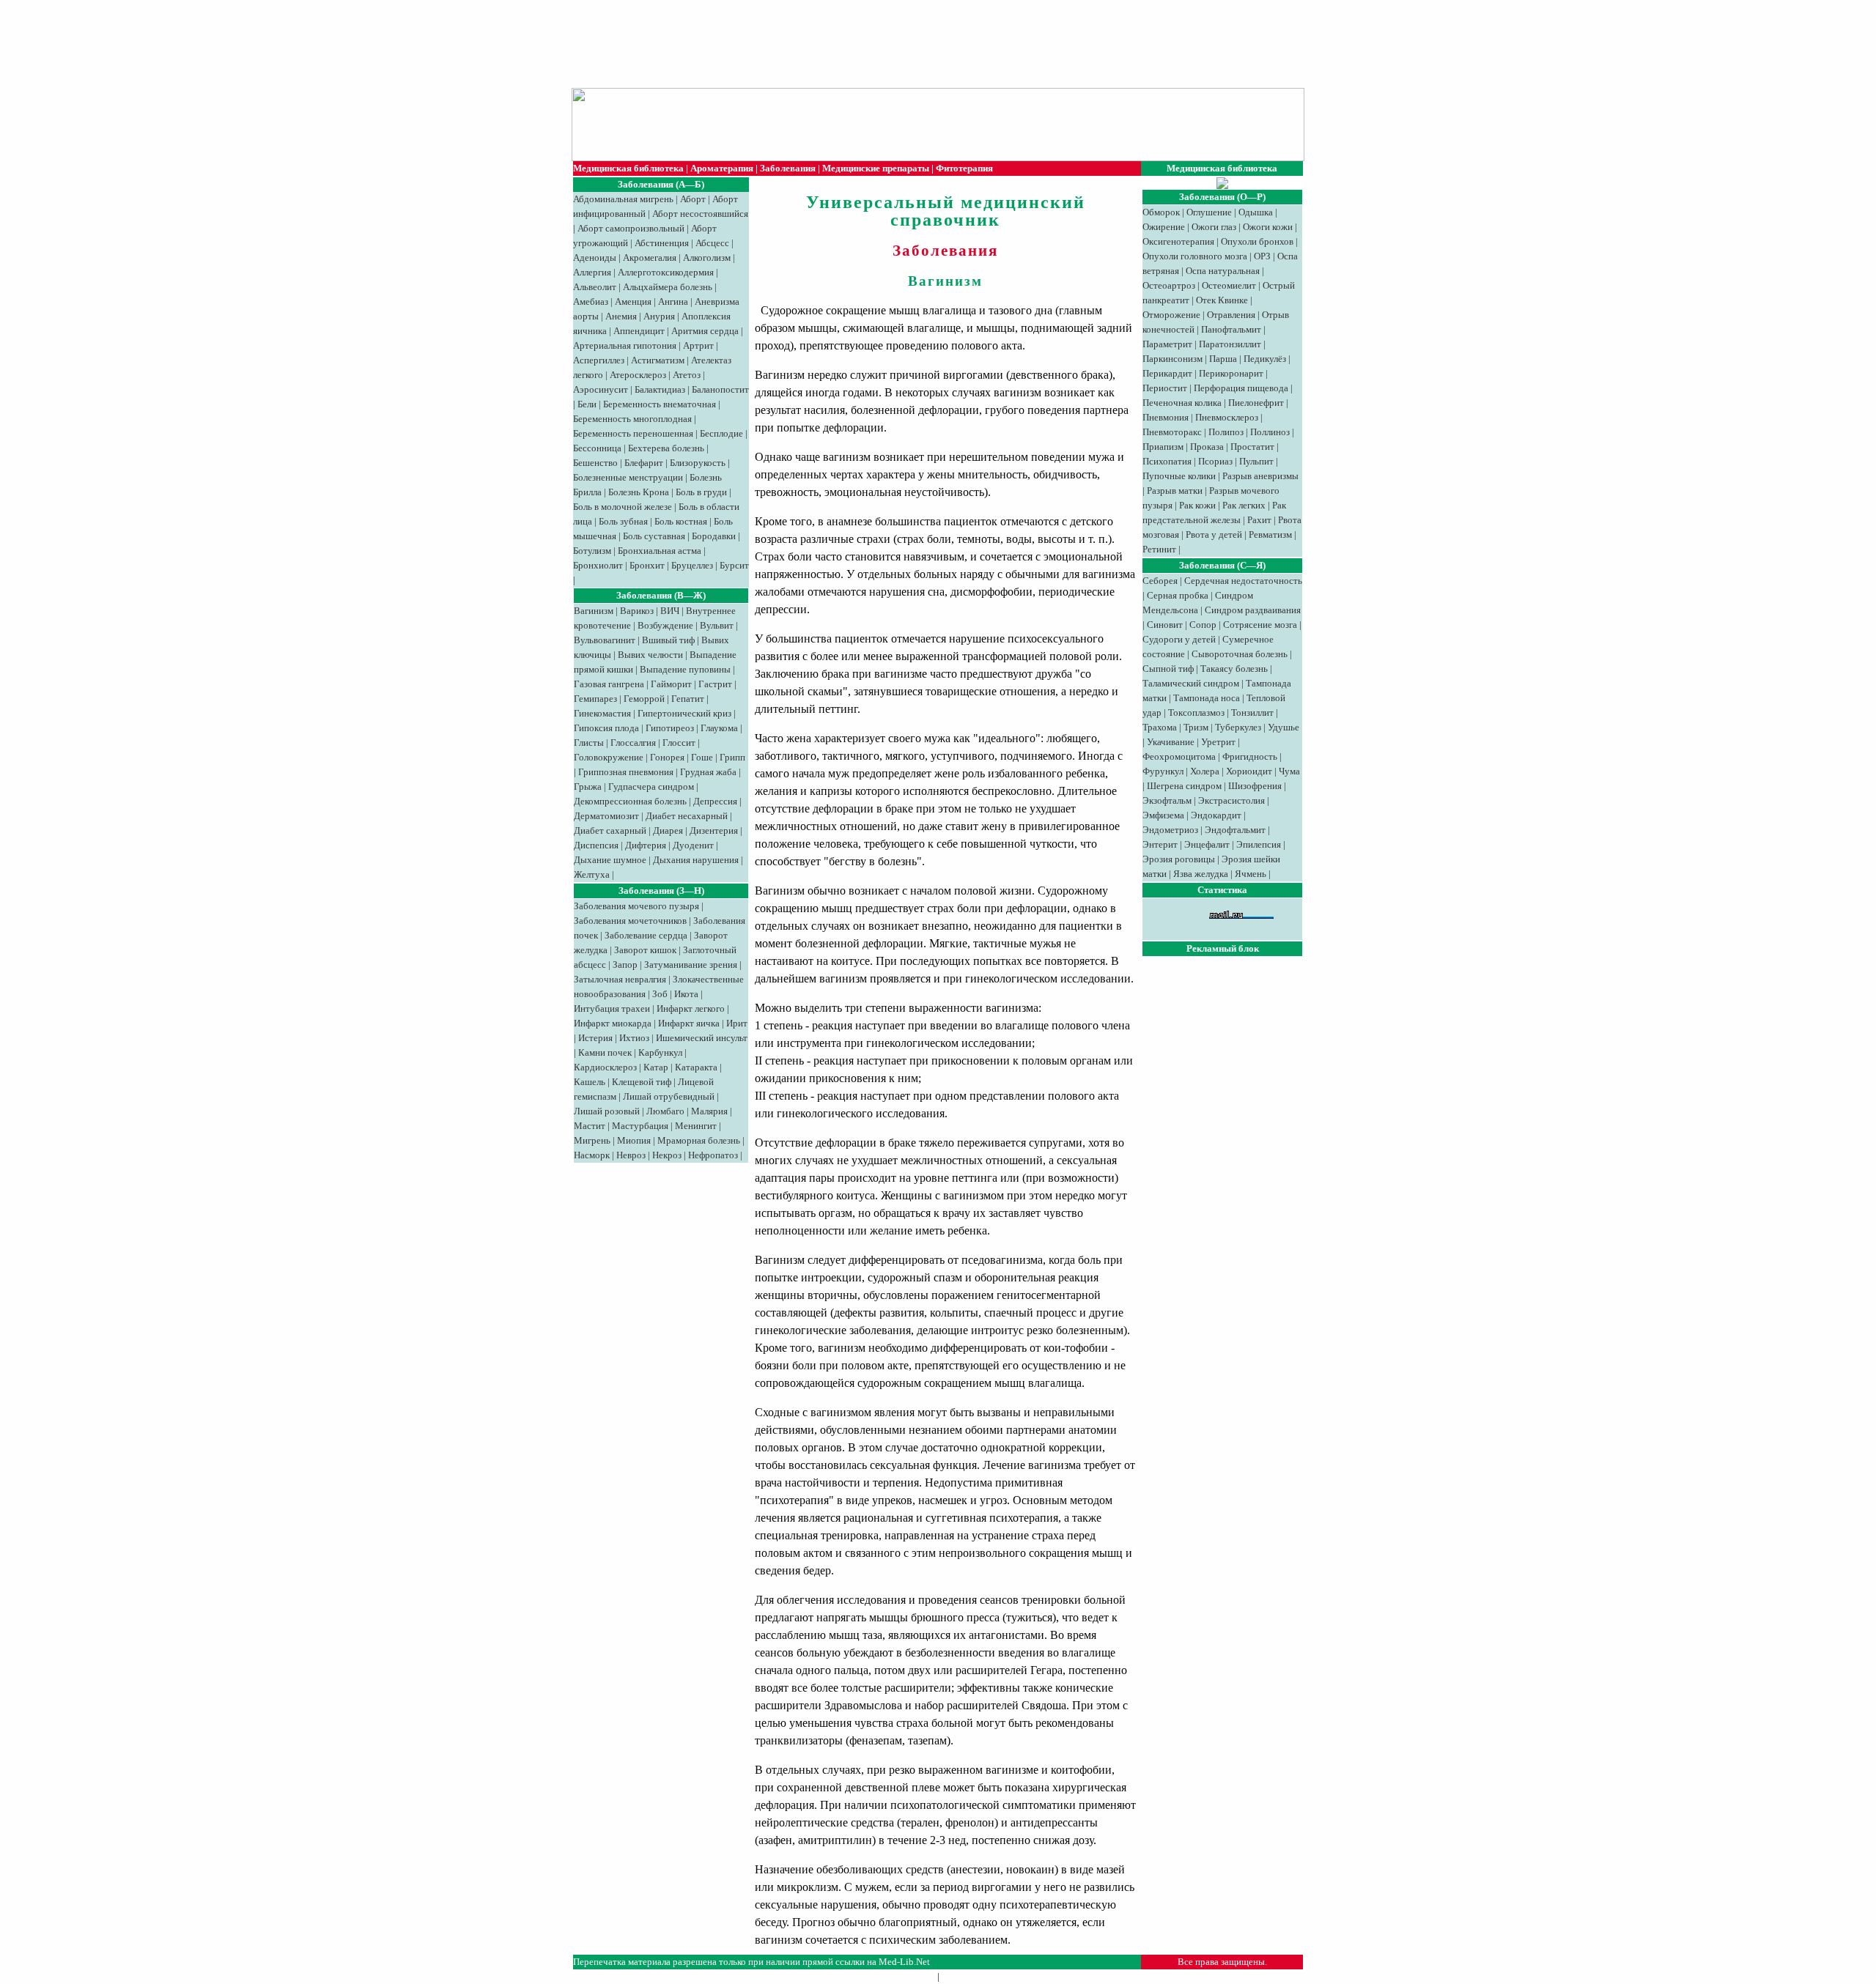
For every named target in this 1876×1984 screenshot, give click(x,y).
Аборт (693, 199)
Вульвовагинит (605, 640)
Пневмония (1166, 417)
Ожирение (1164, 227)
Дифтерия (646, 845)
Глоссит (679, 743)
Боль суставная (654, 536)
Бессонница (597, 448)
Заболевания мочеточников (630, 921)
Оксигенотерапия (1178, 241)
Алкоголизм (707, 258)
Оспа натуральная (1223, 271)
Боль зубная (623, 521)
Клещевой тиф (642, 1082)
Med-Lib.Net (904, 1962)
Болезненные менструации (628, 477)
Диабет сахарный (610, 830)
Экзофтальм (1167, 800)
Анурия (659, 316)
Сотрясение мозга (1260, 625)
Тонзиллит (1252, 712)
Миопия (634, 1140)
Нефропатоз (713, 1155)
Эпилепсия (1259, 844)
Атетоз (687, 375)
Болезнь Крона (639, 492)
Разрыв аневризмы (1260, 476)
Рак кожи (1197, 505)
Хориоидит (1249, 771)
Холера (1205, 771)
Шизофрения (1255, 786)
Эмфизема (1163, 815)
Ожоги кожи (1268, 227)
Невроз (631, 1155)
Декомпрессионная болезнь (630, 801)
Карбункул (660, 1052)
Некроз (667, 1155)
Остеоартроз (1169, 285)
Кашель (590, 1082)
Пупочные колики (1179, 476)
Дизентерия (714, 830)
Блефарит (644, 463)
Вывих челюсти (650, 655)
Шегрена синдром (1184, 786)
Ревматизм (1270, 534)
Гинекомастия (602, 713)
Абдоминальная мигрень (623, 199)
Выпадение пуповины (685, 669)
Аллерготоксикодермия (666, 272)
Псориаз (1215, 461)
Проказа (1207, 447)
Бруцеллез (692, 565)
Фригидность (1250, 756)
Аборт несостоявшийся (700, 214)
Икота (686, 994)
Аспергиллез (599, 360)
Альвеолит (595, 287)
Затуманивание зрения (691, 965)
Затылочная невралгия (620, 979)
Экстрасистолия (1231, 800)
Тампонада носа (1207, 698)
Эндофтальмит (1235, 830)
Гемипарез (595, 699)
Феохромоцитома (1179, 756)
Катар (656, 1067)
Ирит (737, 1023)
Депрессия (715, 801)
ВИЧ (670, 611)
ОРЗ (1262, 256)
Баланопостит (720, 389)
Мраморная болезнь (699, 1140)
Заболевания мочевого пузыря (636, 906)
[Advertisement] (931, 44)
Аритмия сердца (705, 331)
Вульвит (717, 625)
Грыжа (588, 786)
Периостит (1165, 388)
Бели (587, 404)
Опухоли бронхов (1257, 241)
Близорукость (698, 463)
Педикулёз (1265, 359)
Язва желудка (1201, 874)
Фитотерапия (964, 168)
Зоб (660, 994)
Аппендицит (639, 331)
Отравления (1231, 315)
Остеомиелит (1229, 285)
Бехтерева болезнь (666, 448)
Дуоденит (693, 845)
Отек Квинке (1222, 300)
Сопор (1203, 625)
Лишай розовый (607, 1111)
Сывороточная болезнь (1240, 654)
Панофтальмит (1231, 329)
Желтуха (592, 874)
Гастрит (715, 684)
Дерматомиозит (606, 816)
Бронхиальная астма (660, 551)
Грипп (732, 757)
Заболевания (788, 168)
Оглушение (1209, 212)
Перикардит (1167, 373)
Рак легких (1244, 505)
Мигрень (592, 1140)
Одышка (1256, 212)
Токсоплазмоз (1196, 712)
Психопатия (1167, 461)
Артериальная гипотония (625, 345)
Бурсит (734, 565)
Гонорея (667, 757)
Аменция (633, 301)
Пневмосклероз (1227, 417)
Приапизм (1163, 447)
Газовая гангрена (609, 684)
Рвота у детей (1214, 534)
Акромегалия (650, 258)
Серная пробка (1178, 595)
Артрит (698, 345)
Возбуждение (665, 625)
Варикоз (637, 611)
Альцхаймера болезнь (668, 287)
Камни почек (605, 1052)
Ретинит (1159, 549)
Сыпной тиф (1168, 669)
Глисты (589, 743)
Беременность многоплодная (632, 419)
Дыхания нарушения (696, 860)
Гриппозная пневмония (626, 772)
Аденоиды (595, 258)
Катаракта (696, 1067)
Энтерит (1160, 844)
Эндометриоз (1170, 830)
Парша (1223, 359)
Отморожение (1171, 315)
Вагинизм (594, 611)
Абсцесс (712, 243)
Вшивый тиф (668, 640)
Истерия (595, 1038)
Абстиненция (662, 243)
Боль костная (681, 521)
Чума (1289, 771)
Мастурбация (640, 1126)
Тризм (1196, 727)
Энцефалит (1207, 844)
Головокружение (609, 757)
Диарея (668, 830)
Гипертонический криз (684, 713)
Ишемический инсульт (702, 1038)
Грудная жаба (708, 772)
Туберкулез (1238, 727)
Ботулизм (592, 551)
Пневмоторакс (1172, 432)
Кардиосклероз (605, 1067)
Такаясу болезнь (1234, 669)
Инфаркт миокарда (613, 1023)
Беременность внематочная (660, 404)
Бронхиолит (598, 565)
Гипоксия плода (606, 728)
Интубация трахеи (612, 1008)
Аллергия (592, 272)
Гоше (702, 757)
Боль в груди (701, 492)
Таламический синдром (1191, 683)
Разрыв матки (1175, 491)
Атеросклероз (638, 375)
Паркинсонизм (1172, 359)
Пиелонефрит (1256, 403)
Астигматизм (658, 360)
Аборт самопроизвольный (631, 228)
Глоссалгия (633, 743)
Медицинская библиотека (628, 168)
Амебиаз (591, 301)
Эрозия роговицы (1179, 859)
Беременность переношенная (633, 433)
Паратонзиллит (1230, 344)
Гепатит (688, 699)
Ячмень (1251, 874)
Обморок (1161, 212)
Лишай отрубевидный (669, 1096)
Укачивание (1171, 742)
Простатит (1252, 447)
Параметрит (1167, 344)
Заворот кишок (645, 950)
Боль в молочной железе (623, 507)
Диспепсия (596, 845)
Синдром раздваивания (1253, 610)
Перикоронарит (1231, 373)
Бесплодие (721, 433)
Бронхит (647, 565)
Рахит (1259, 520)
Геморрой (644, 699)
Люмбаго (665, 1111)
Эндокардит (1216, 815)
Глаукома (719, 728)
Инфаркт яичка (689, 1023)
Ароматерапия (722, 168)
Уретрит (1218, 742)
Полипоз (1226, 432)
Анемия (621, 316)
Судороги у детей (1179, 639)
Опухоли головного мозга (1195, 256)
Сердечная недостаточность (1243, 581)
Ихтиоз (634, 1038)
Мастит (590, 1126)
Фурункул (1163, 771)
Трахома (1160, 727)
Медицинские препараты (876, 168)
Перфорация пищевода (1241, 388)
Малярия (709, 1111)
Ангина (673, 301)
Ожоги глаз (1214, 227)
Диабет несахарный (687, 816)
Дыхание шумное (610, 860)
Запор (625, 965)
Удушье (1284, 727)
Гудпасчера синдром (651, 786)
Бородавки (714, 536)
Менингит (696, 1126)
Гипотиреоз (670, 728)
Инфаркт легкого (691, 1008)
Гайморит (671, 684)
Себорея (1160, 581)
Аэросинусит (601, 389)
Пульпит (1256, 461)
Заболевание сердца (646, 935)
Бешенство (595, 463)
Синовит (1165, 625)
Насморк (592, 1155)
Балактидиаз (660, 389)
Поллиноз (1270, 432)
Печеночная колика (1182, 403)
